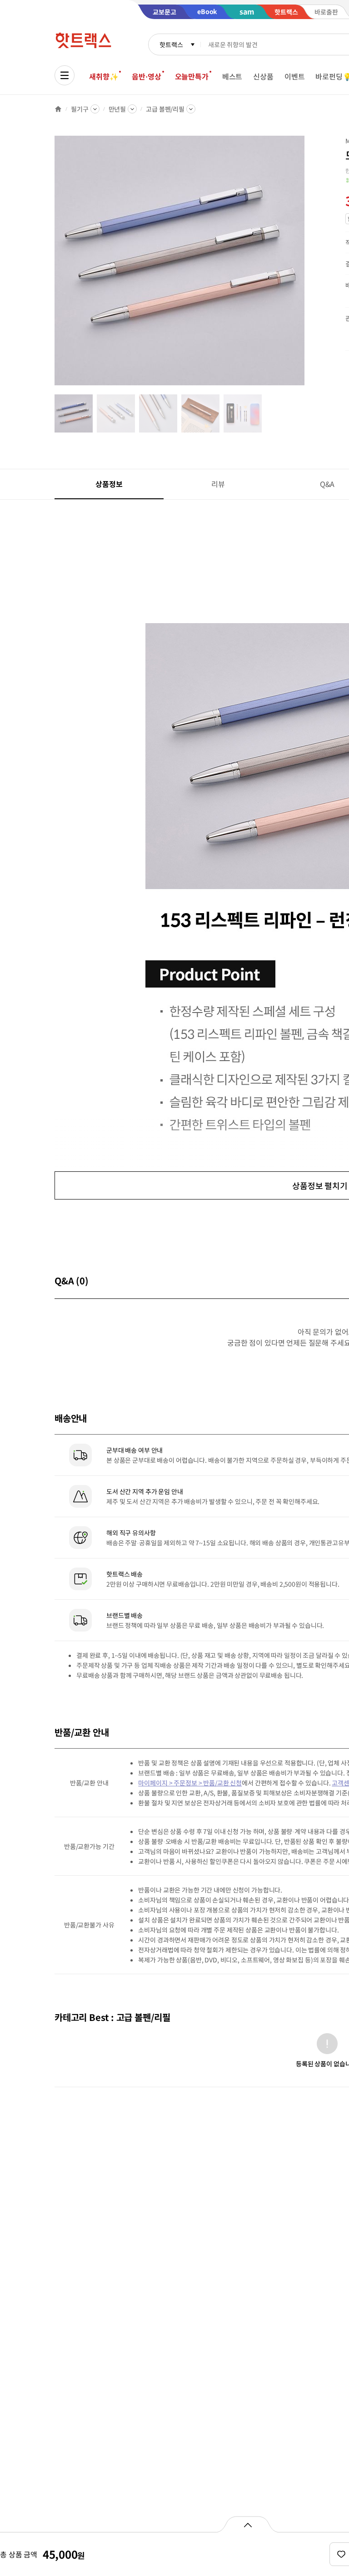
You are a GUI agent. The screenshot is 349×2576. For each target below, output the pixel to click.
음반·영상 (146, 76)
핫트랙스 (171, 44)
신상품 (263, 76)
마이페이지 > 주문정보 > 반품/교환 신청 (190, 1783)
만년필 (117, 109)
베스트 (232, 76)
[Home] (58, 109)
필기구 (80, 109)
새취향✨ (104, 76)
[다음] (307, 265)
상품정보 (109, 484)
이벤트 (295, 76)
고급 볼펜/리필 (165, 109)
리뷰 (218, 484)
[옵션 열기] (247, 2524)
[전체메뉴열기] (65, 75)
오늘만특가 (192, 76)
